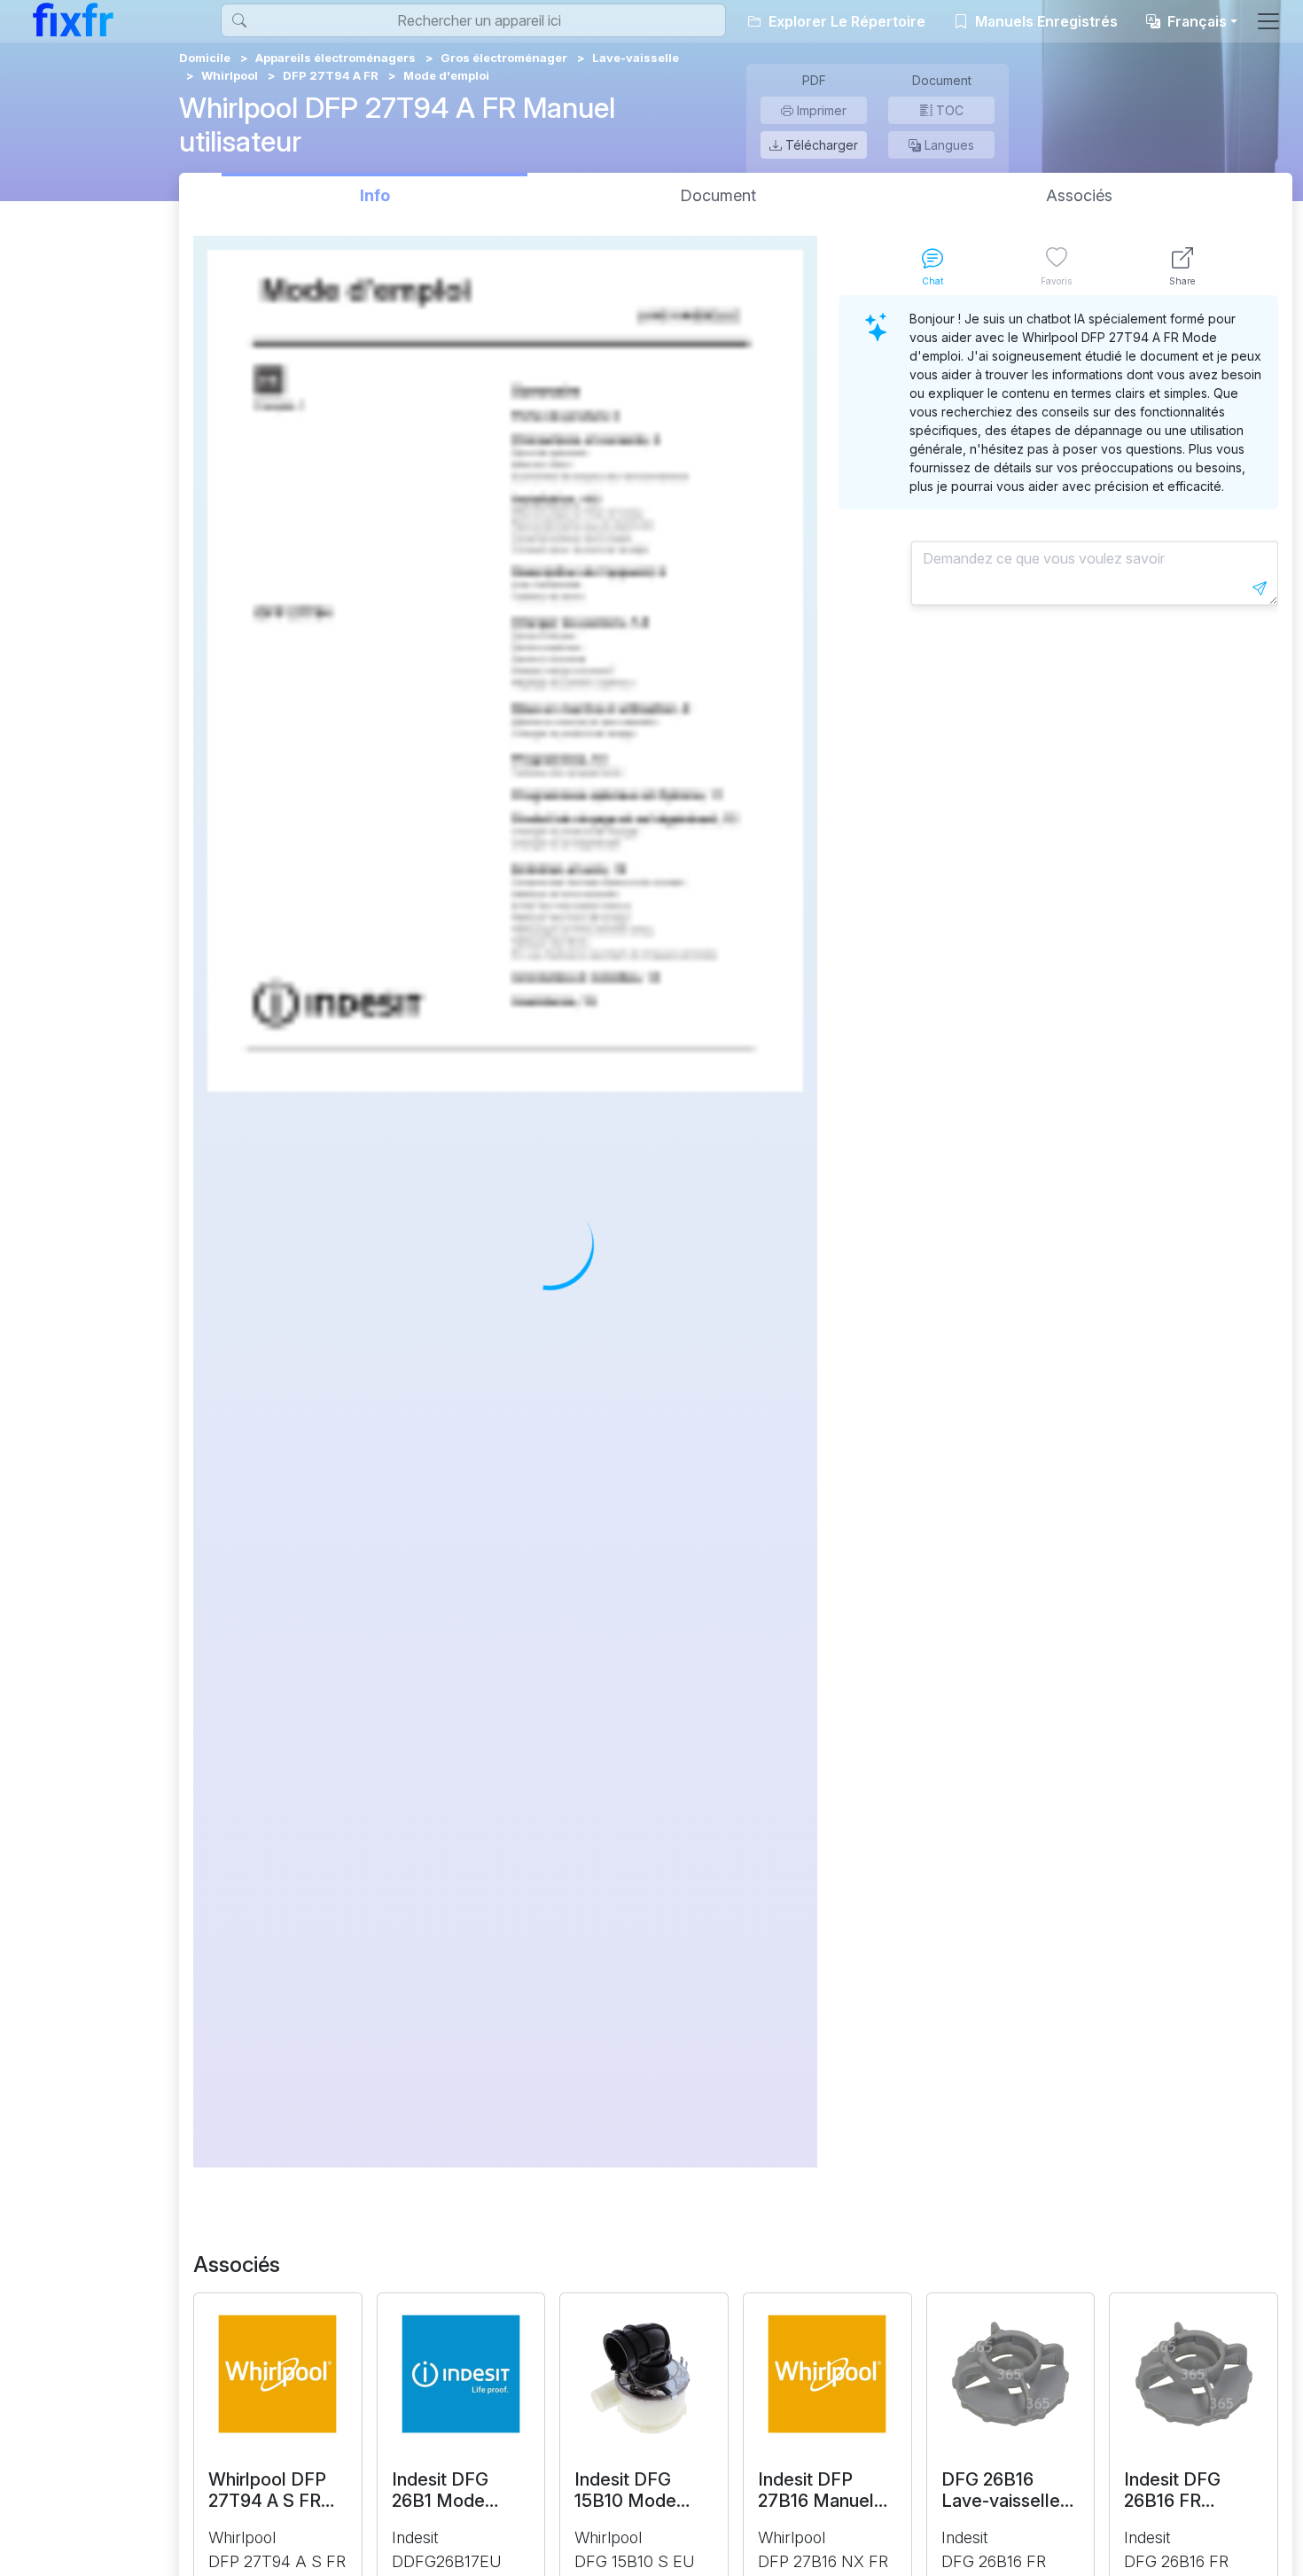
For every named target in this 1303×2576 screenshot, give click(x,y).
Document (718, 195)
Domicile (205, 58)
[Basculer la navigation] (1268, 21)
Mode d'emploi (446, 75)
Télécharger (820, 145)
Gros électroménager (504, 58)
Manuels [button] (1045, 21)
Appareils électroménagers (336, 58)
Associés (1079, 195)
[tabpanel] (1058, 1231)
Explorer (845, 21)
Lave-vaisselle (636, 58)
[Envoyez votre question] (1260, 588)
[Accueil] (73, 19)
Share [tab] (1182, 281)
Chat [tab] (932, 281)
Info (375, 195)
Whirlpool (230, 75)
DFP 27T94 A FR (331, 75)
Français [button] (1195, 21)
